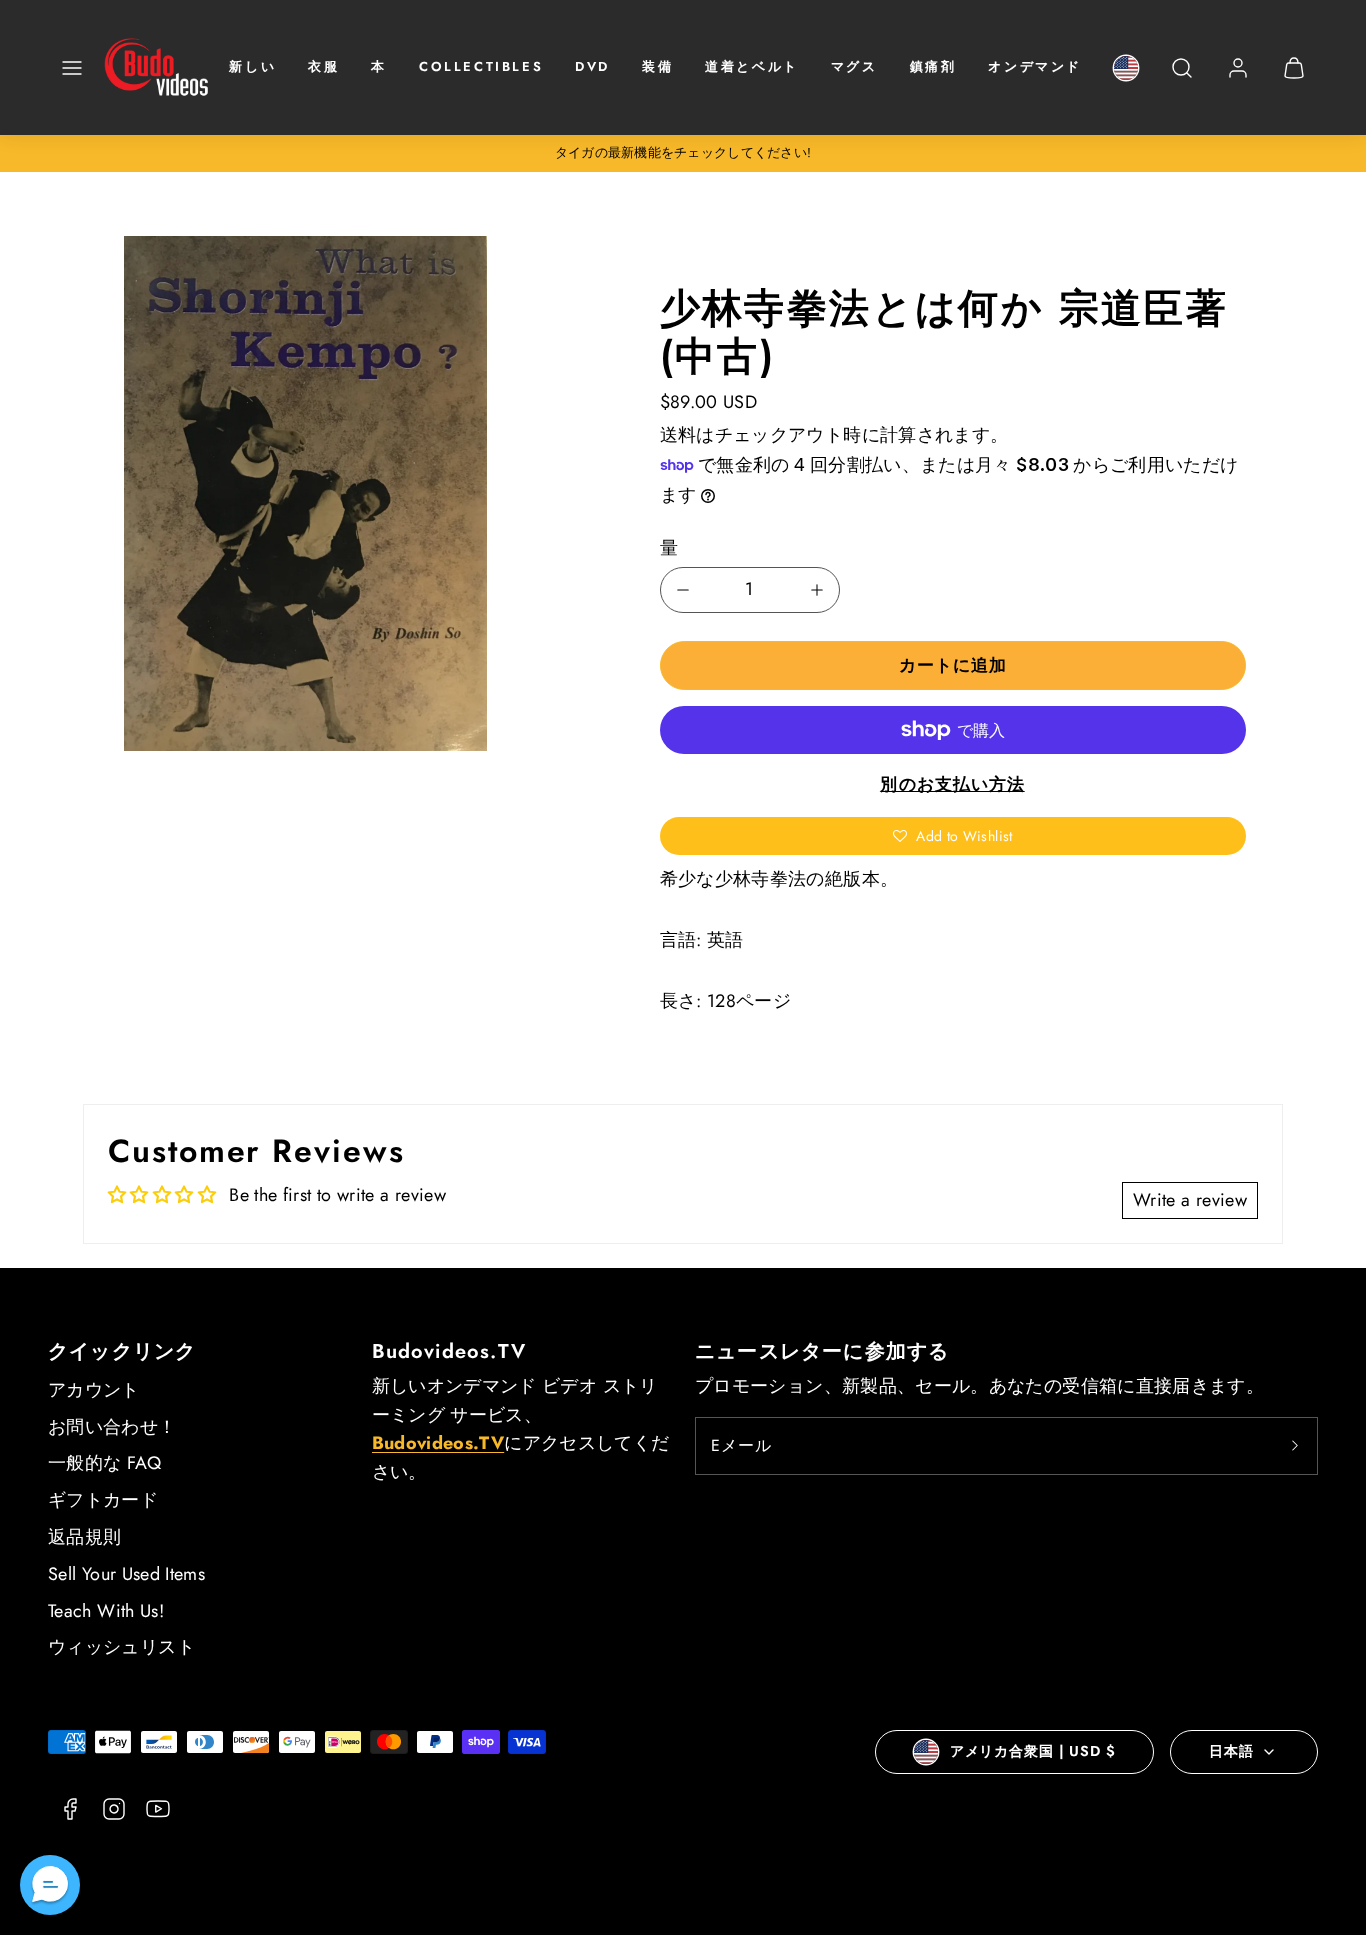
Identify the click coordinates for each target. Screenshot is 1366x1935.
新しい (252, 66)
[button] (72, 68)
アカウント (94, 1390)
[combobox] (1182, 78)
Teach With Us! (106, 1611)
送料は (687, 435)
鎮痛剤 (933, 66)
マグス (854, 66)
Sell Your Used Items (126, 1574)
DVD (592, 66)
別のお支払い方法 (952, 784)
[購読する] (1295, 1446)
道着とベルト (752, 66)
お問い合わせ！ (112, 1427)
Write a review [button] (1190, 1200)
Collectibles (481, 66)
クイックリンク (122, 1351)
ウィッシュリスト (121, 1647)
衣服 (323, 66)
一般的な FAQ (104, 1463)
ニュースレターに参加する (822, 1351)
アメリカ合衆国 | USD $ (1033, 1751)
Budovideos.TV (449, 1351)
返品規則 (84, 1537)
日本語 (1231, 1751)
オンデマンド (1035, 66)
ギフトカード (103, 1500)
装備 (657, 66)
